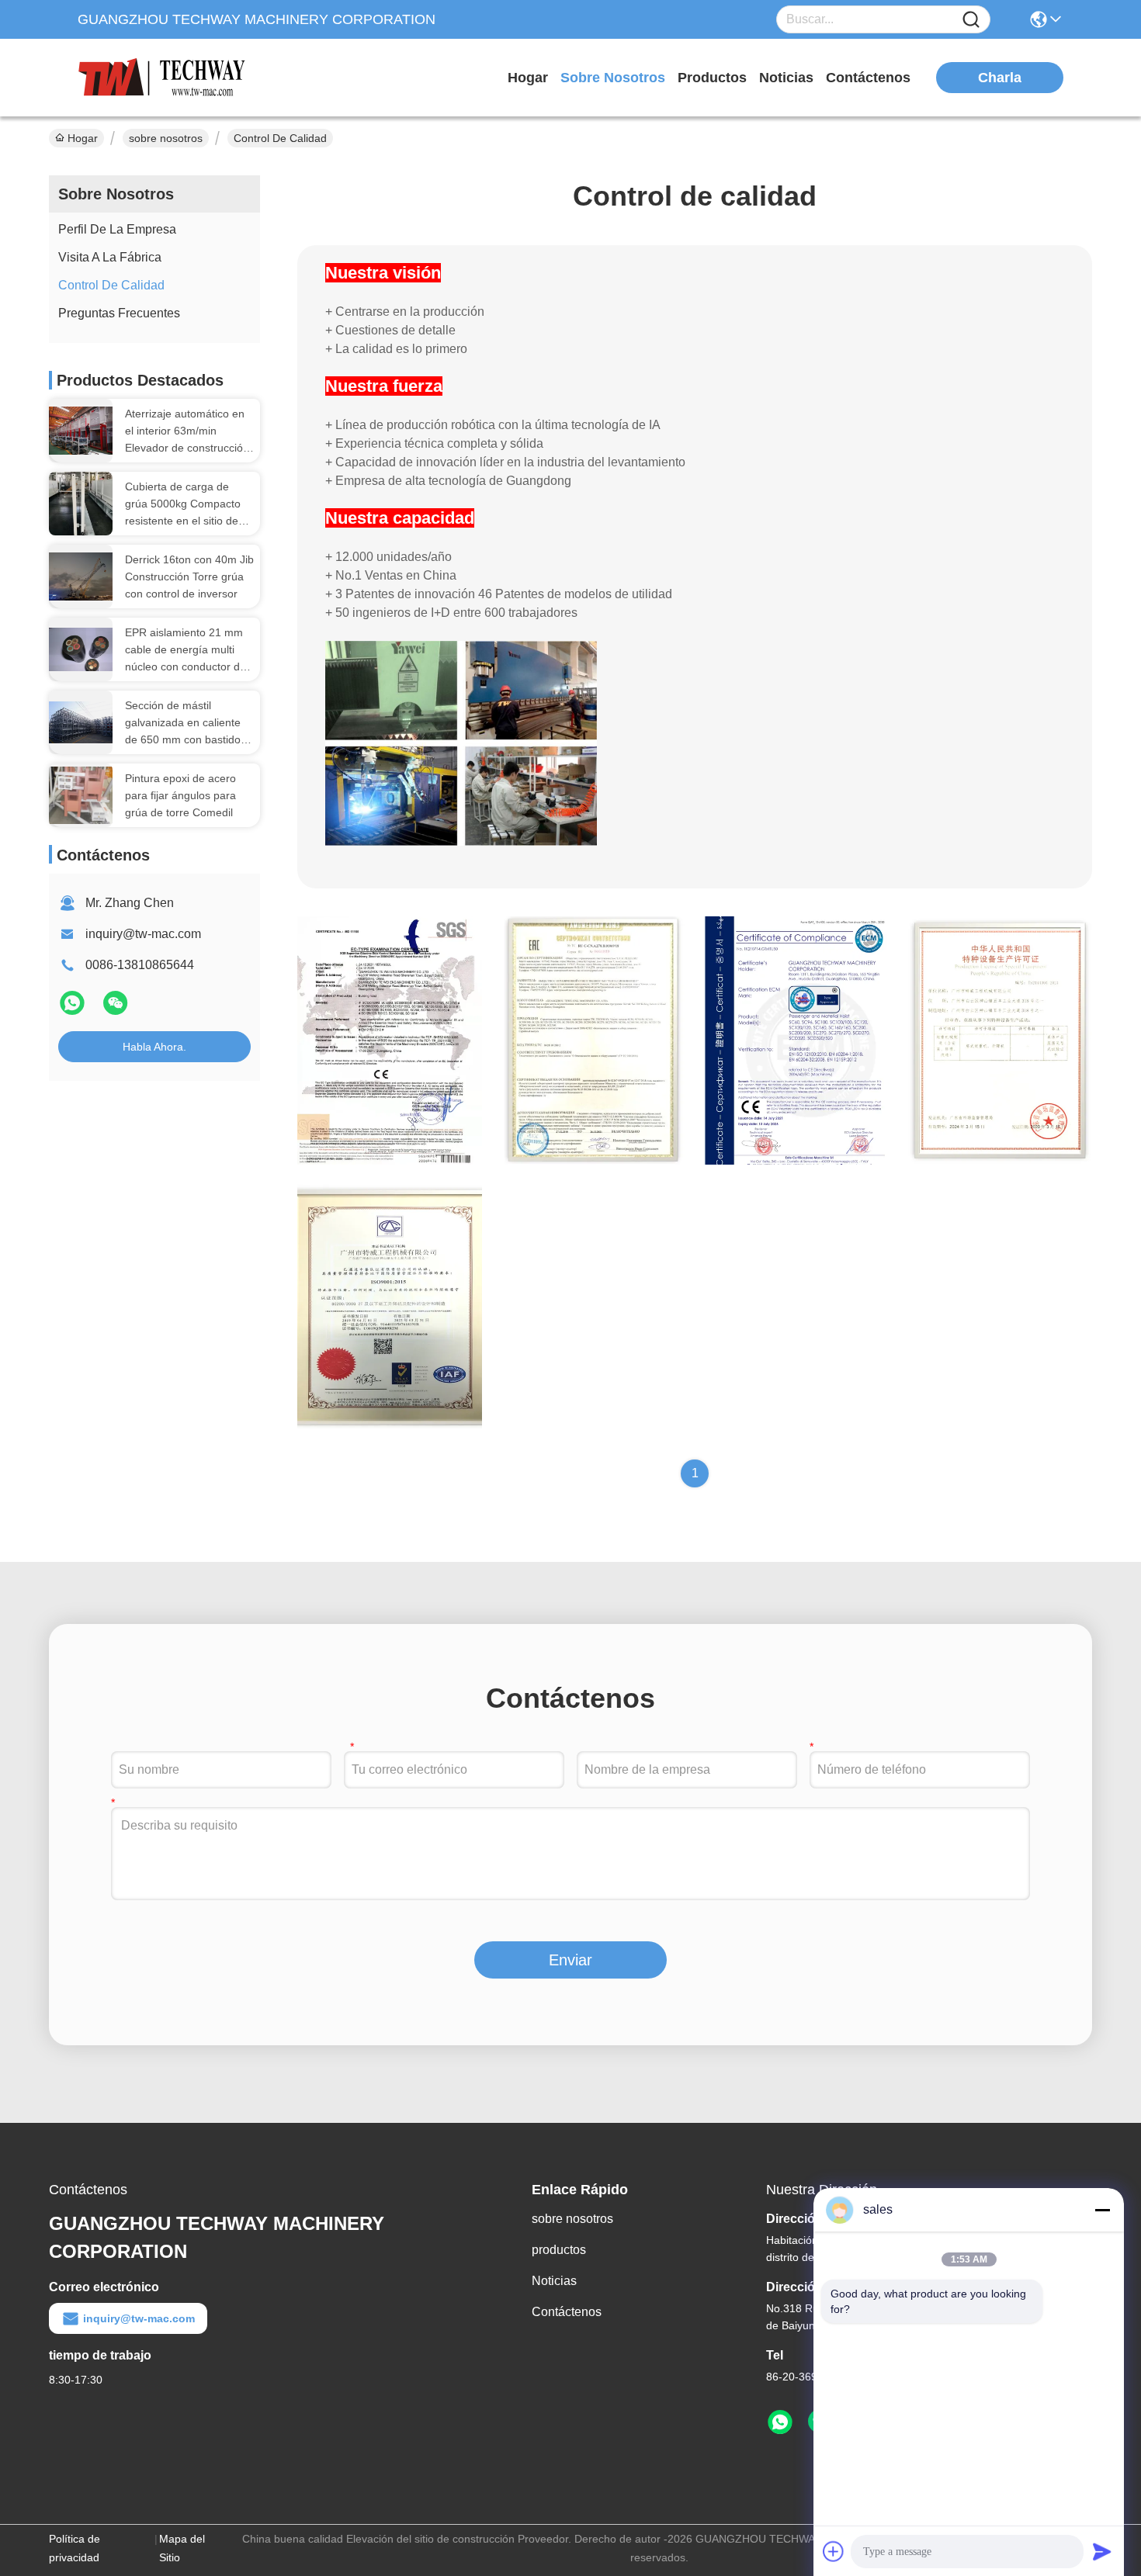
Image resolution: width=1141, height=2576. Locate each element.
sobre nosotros (613, 78)
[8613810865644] (780, 2422)
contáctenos (868, 78)
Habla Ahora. (154, 1047)
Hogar (528, 78)
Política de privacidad (75, 2548)
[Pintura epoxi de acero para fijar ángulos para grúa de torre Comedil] (81, 795)
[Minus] (1102, 2210)
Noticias (554, 2281)
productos (712, 78)
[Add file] (834, 2551)
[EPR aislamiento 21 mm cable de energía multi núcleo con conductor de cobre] (81, 650)
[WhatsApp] (74, 1009)
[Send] (1102, 2551)
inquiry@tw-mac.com (143, 934)
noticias (786, 78)
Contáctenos (567, 2312)
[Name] (971, 20)
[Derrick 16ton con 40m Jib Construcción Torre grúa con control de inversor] (81, 576)
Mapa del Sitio (182, 2548)
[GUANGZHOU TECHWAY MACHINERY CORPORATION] (163, 78)
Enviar (570, 1960)
